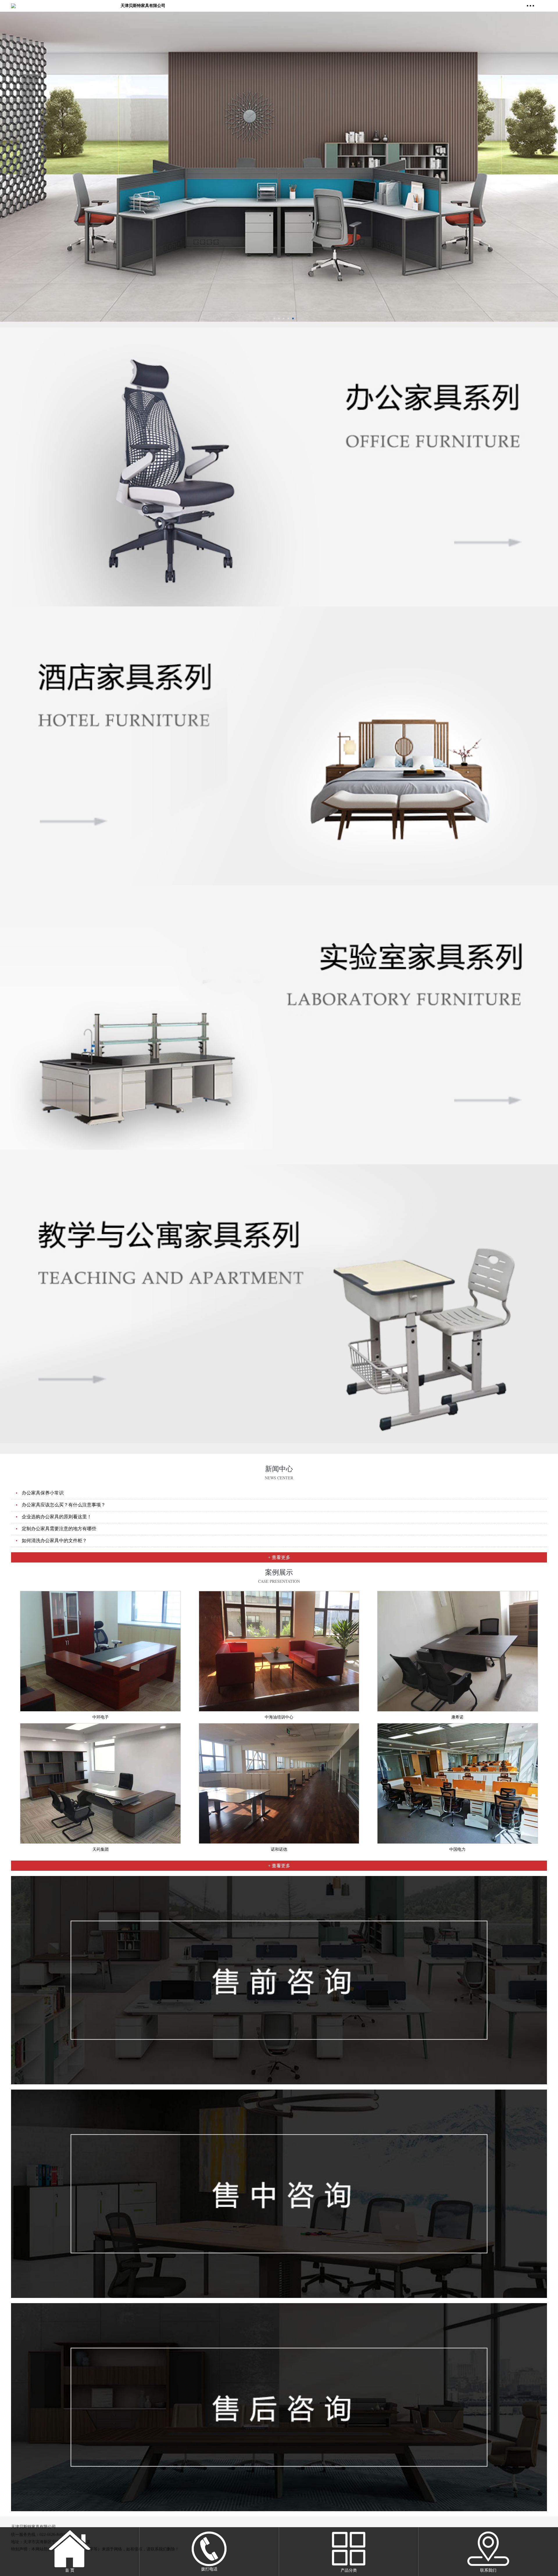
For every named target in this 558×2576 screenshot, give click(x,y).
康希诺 (457, 1717)
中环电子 (101, 1717)
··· (531, 6)
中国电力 (457, 1849)
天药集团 (101, 1849)
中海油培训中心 (279, 1717)
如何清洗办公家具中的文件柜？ (54, 1541)
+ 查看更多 (279, 1557)
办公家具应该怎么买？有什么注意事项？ (64, 1505)
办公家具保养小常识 (43, 1493)
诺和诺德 (279, 1849)
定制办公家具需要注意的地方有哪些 (59, 1529)
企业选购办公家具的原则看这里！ (57, 1517)
